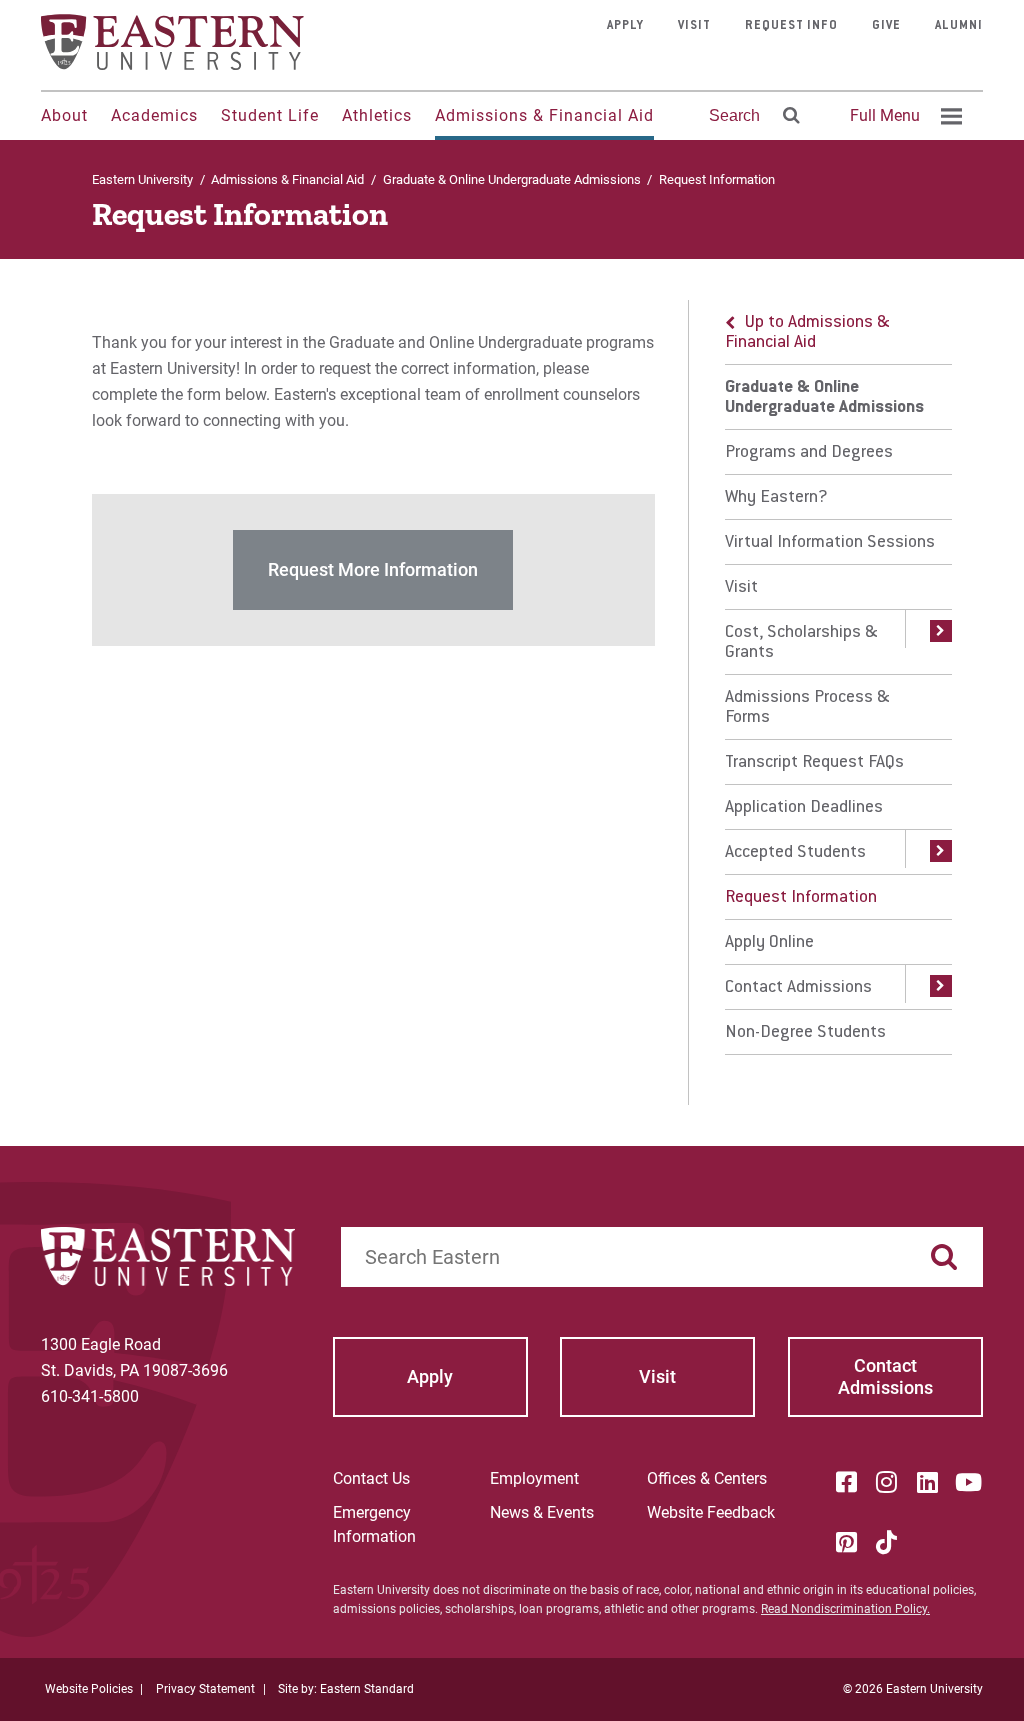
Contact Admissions (798, 988)
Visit (694, 26)
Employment (534, 1478)
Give (886, 26)
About (64, 115)
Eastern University (142, 179)
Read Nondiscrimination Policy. (845, 1609)
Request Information (801, 898)
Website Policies (89, 1689)
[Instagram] (887, 1482)
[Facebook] (846, 1482)
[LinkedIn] (927, 1482)
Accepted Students (795, 853)
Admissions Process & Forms (807, 708)
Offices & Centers (707, 1478)
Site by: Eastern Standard (346, 1689)
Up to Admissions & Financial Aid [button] (807, 333)
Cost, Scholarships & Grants (801, 643)
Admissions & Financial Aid (544, 115)
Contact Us (371, 1478)
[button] (928, 642)
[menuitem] (903, 116)
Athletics (377, 115)
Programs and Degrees (809, 453)
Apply (625, 26)
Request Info (791, 26)
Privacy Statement (205, 1689)
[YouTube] (968, 1482)
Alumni (959, 26)
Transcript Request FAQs (814, 763)
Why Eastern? (776, 498)
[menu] (838, 677)
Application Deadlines (804, 808)
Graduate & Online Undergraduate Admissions (512, 179)
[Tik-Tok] (887, 1542)
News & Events (542, 1512)
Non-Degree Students (805, 1033)
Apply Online (769, 943)
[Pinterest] (846, 1542)
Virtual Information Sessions (830, 543)
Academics (154, 115)
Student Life (270, 115)
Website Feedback (711, 1512)
